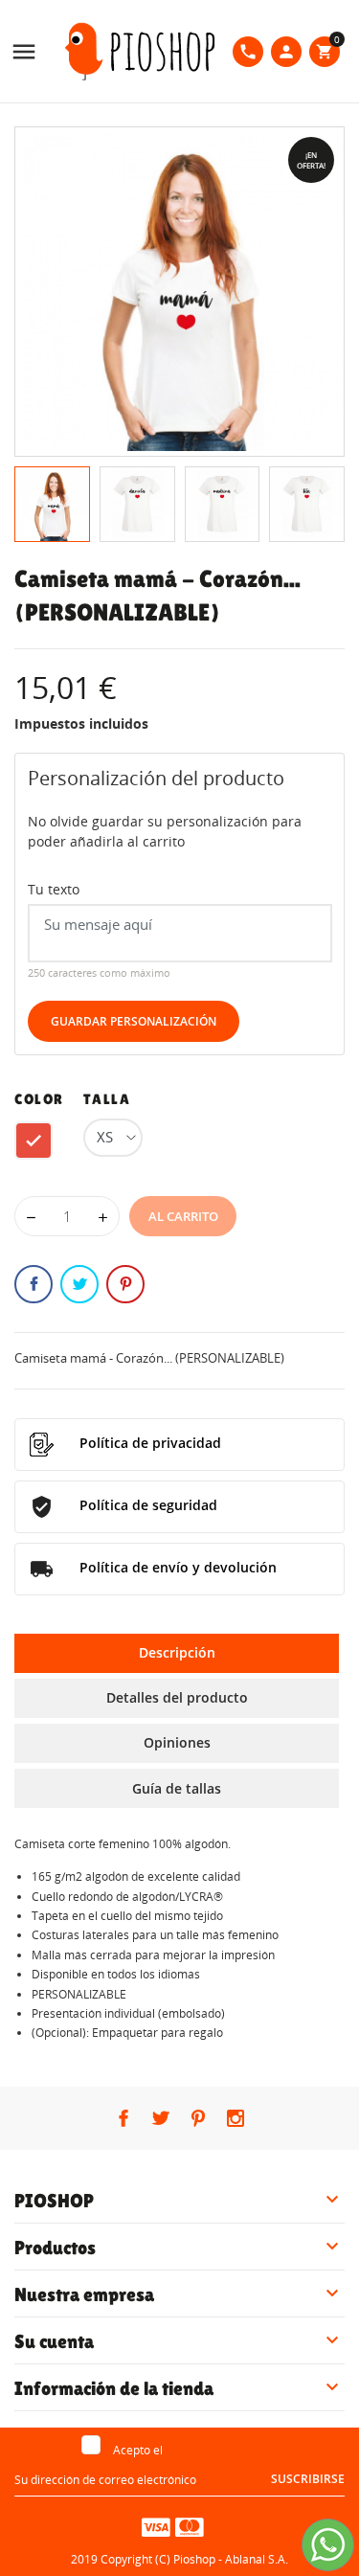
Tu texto (54, 889)
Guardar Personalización (134, 1021)
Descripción (177, 1652)
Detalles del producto (177, 1697)
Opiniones (177, 1742)
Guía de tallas (177, 1788)
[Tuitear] (79, 1284)
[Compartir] (34, 1284)
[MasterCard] (190, 2526)
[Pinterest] (125, 1284)
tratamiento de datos (222, 2450)
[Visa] (156, 2526)
